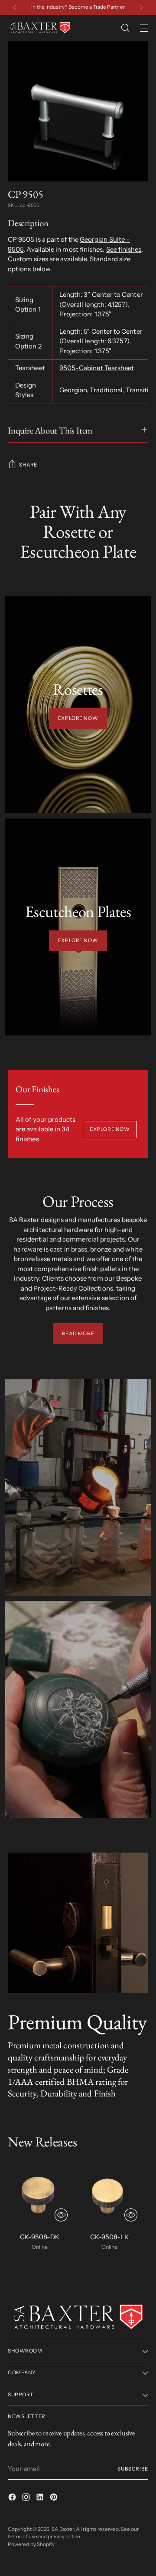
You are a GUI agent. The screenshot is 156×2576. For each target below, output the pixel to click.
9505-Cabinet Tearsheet (97, 368)
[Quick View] (61, 2215)
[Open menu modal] (144, 28)
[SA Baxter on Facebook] (13, 2499)
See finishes (124, 249)
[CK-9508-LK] (109, 2193)
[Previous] (15, 7)
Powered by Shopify (31, 2544)
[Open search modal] (125, 28)
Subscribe (133, 2469)
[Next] (141, 7)
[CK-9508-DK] (40, 2193)
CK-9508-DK (40, 2237)
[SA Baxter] (40, 28)
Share (28, 465)
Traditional (106, 390)
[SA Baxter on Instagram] (27, 2499)
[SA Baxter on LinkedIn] (41, 2499)
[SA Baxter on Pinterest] (55, 2499)
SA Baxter (63, 2529)
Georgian (73, 390)
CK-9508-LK (109, 2237)
